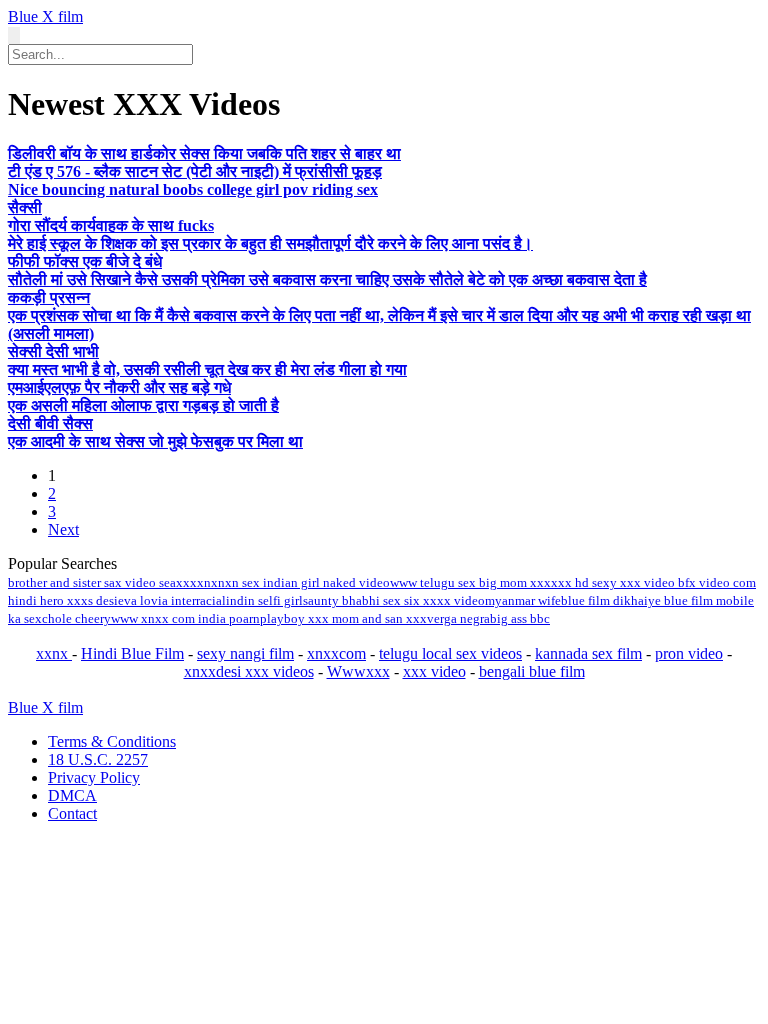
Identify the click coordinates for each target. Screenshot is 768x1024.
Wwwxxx (358, 671)
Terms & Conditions (112, 741)
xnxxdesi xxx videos (249, 671)
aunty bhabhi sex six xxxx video (396, 600)
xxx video (434, 671)
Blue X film (45, 16)
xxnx (54, 653)
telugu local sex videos (450, 653)
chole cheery (76, 618)
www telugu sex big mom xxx (470, 582)
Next (63, 529)
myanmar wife (523, 600)
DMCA (72, 795)
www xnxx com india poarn (185, 618)
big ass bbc (520, 618)
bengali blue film (532, 671)
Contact (72, 813)
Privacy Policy (94, 777)
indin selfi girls (267, 600)
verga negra (458, 618)
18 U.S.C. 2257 (98, 759)
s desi (103, 600)
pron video (689, 653)
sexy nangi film (245, 653)
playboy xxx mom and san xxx (343, 618)
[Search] (14, 35)
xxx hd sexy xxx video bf (620, 582)
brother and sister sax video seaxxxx (106, 582)
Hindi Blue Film (132, 653)
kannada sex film (588, 653)
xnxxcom (336, 653)
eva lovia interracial (172, 600)
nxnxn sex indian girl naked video (297, 582)
